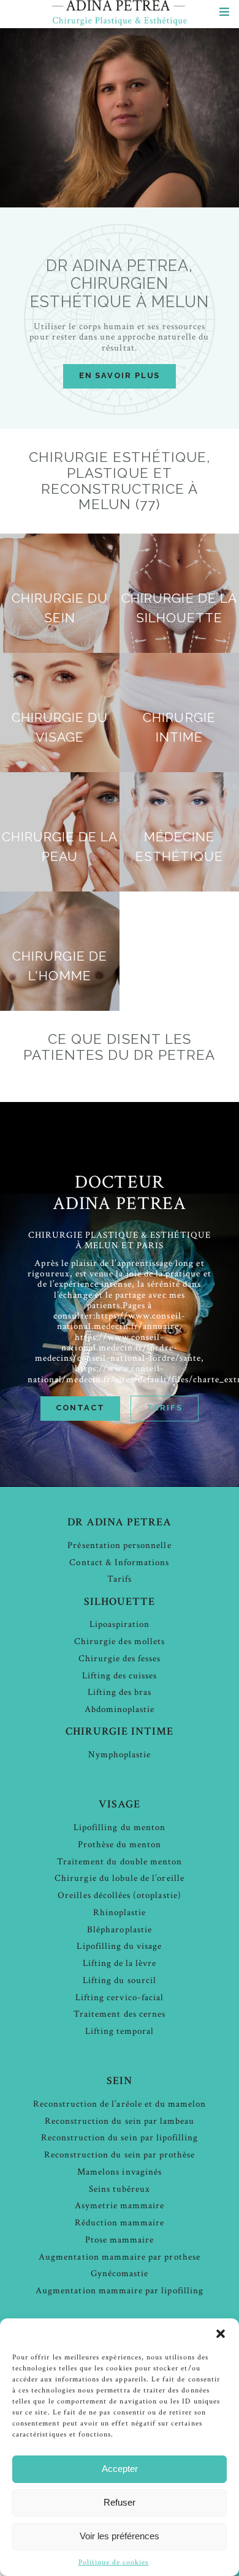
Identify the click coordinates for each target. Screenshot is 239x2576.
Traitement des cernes (120, 2014)
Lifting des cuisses (120, 1676)
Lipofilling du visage (119, 1946)
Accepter (120, 2469)
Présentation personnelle (119, 1545)
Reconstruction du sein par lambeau (120, 2121)
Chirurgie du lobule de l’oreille (120, 1878)
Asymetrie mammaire (120, 2206)
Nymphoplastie (120, 1755)
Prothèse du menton (120, 1845)
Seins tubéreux (120, 2189)
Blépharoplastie (120, 1930)
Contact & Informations (119, 1562)
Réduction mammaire (120, 2223)
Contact (80, 1408)
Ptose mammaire (120, 2240)
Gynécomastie (120, 2273)
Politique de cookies (114, 2562)
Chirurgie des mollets (120, 1641)
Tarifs (164, 1408)
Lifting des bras (120, 1692)
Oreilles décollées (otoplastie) (120, 1895)
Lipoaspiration (120, 1624)
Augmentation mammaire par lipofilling (120, 2291)
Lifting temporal (120, 2031)
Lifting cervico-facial (120, 1997)
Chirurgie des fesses (120, 1658)
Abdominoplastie (120, 1709)
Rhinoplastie (120, 1912)
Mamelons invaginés (120, 2172)
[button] (221, 2334)
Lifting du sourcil (120, 1980)
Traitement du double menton (120, 1862)
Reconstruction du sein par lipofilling (120, 2138)
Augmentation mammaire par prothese (120, 2257)
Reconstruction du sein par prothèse (120, 2155)
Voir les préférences (120, 2536)
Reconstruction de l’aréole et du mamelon (120, 2104)
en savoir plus (120, 375)
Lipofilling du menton (120, 1827)
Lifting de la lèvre (120, 1963)
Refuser (120, 2502)
